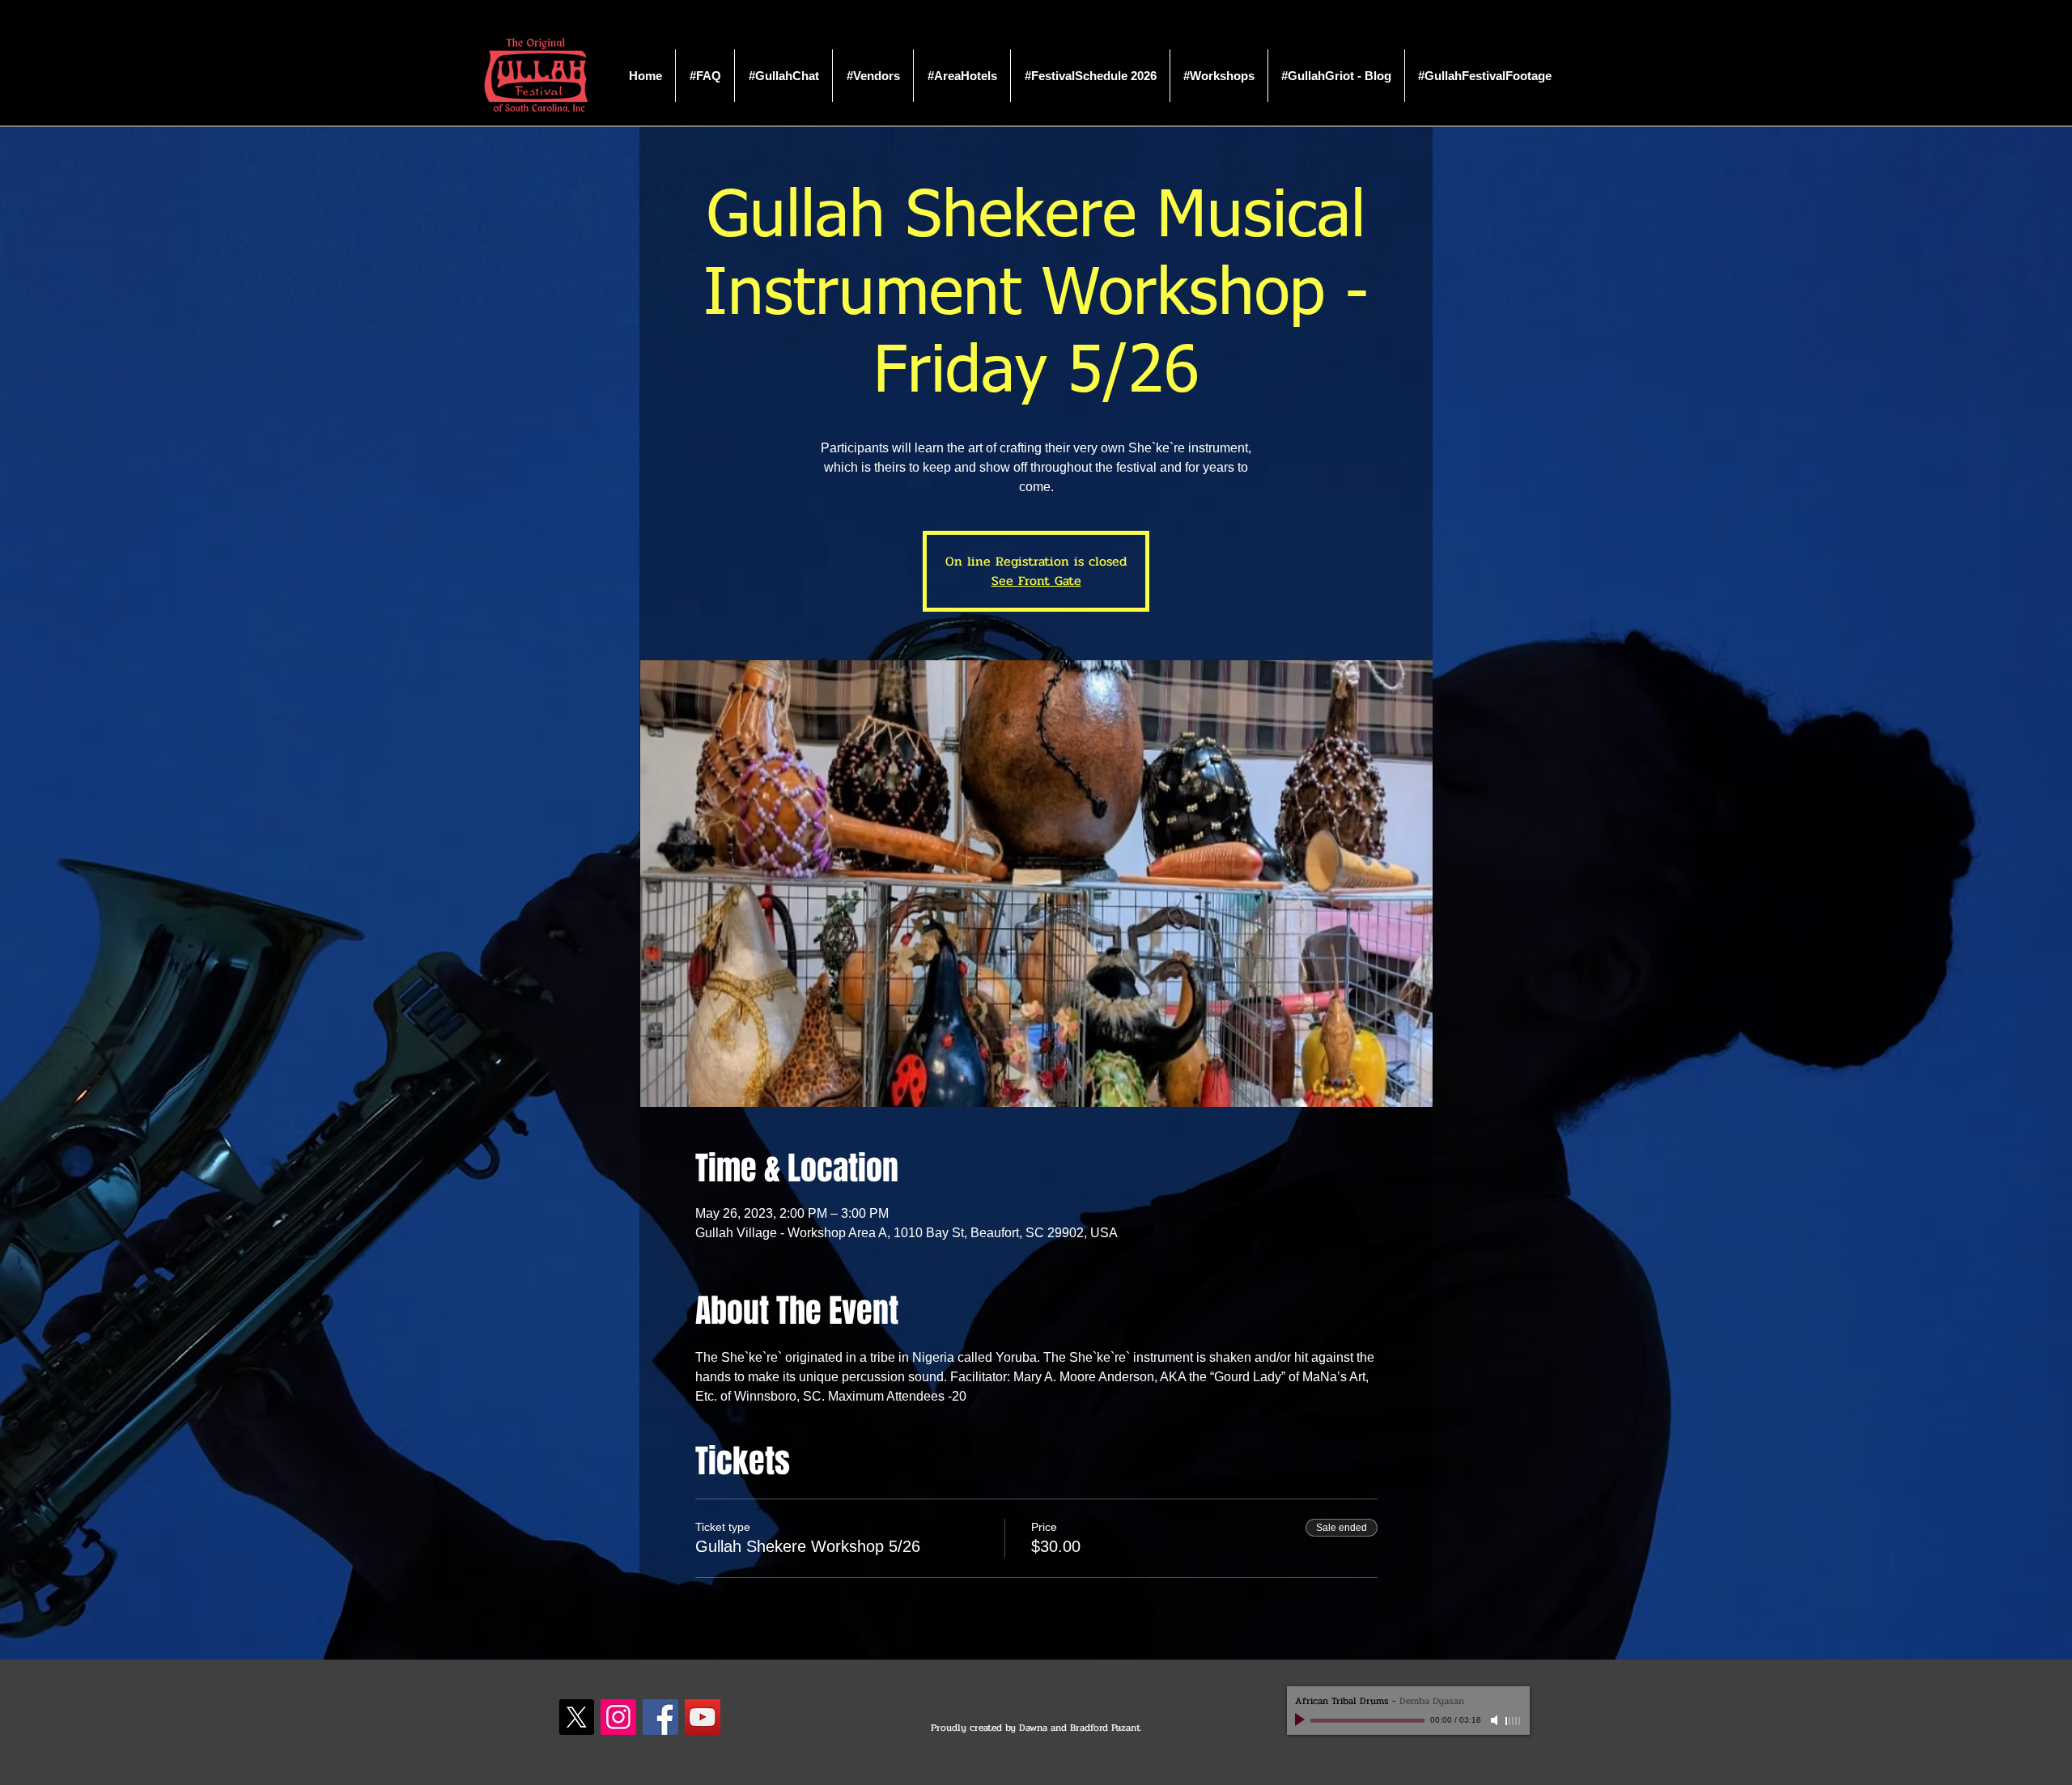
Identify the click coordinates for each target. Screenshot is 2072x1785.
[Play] (1301, 1720)
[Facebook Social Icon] (660, 1717)
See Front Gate (1036, 581)
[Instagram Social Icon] (618, 1717)
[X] (576, 1717)
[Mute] (1496, 1720)
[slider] (1514, 1721)
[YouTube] (703, 1717)
